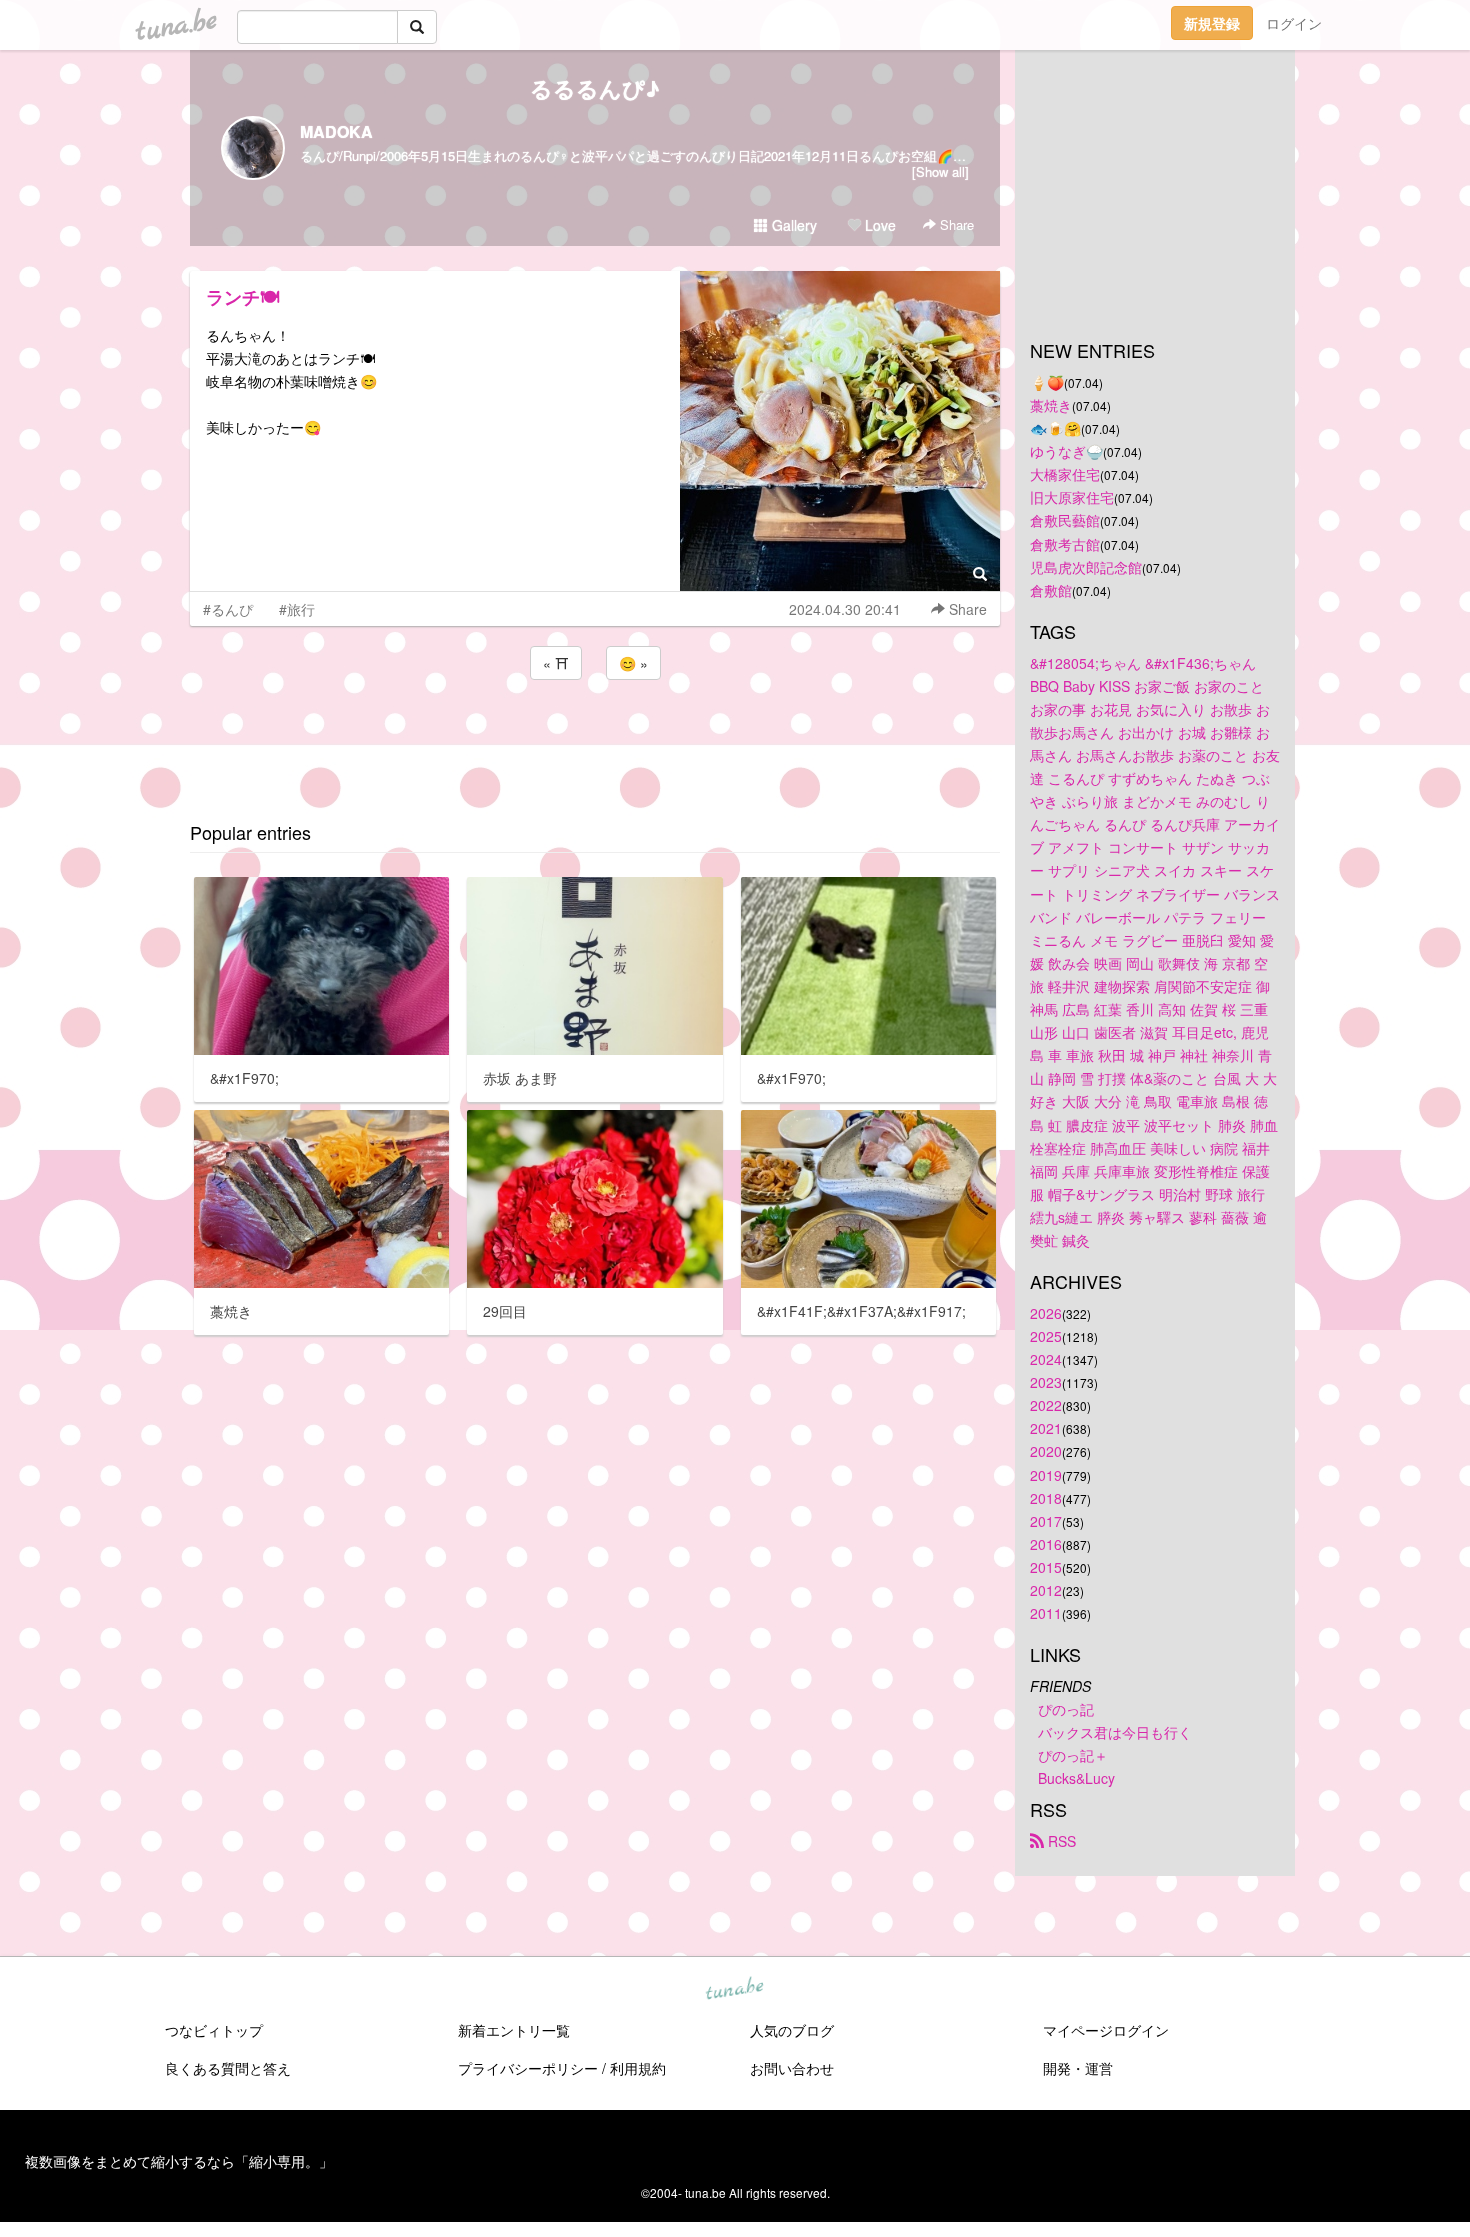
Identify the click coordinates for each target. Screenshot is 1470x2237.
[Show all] (940, 171)
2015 (1046, 1567)
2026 (1046, 1313)
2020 (1046, 1451)
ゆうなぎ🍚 (1066, 451)
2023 (1046, 1382)
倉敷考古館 (1065, 544)
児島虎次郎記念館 (1086, 567)
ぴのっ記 (1066, 1709)
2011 (1046, 1613)
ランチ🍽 (243, 297)
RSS (1060, 1841)
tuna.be (734, 1990)
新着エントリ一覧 (514, 2030)
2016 (1046, 1544)
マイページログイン (1106, 2030)
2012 (1046, 1590)
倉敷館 (1051, 590)
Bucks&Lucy (1076, 1778)
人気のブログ (792, 2030)
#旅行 (297, 609)
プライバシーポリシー (528, 2068)
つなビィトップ (214, 2030)
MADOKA (336, 131)
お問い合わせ (792, 2068)
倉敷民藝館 (1065, 520)
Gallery (792, 225)
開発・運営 (1078, 2068)
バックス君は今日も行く (1115, 1732)
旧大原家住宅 (1072, 497)
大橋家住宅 (1065, 474)
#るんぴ (228, 609)
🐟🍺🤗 (1055, 428)
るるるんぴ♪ (595, 88)
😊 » (633, 663)
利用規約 (638, 2068)
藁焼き (1051, 405)
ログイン (1294, 23)
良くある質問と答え (228, 2068)
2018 (1046, 1498)
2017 (1046, 1521)
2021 (1046, 1428)
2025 (1046, 1336)
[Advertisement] (595, 738)
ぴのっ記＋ (1073, 1755)
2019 (1046, 1475)
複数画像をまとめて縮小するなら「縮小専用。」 (179, 2161)
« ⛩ (556, 663)
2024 (1046, 1359)
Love (878, 225)
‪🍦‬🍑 (1047, 382)
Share (955, 224)
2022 (1046, 1405)
